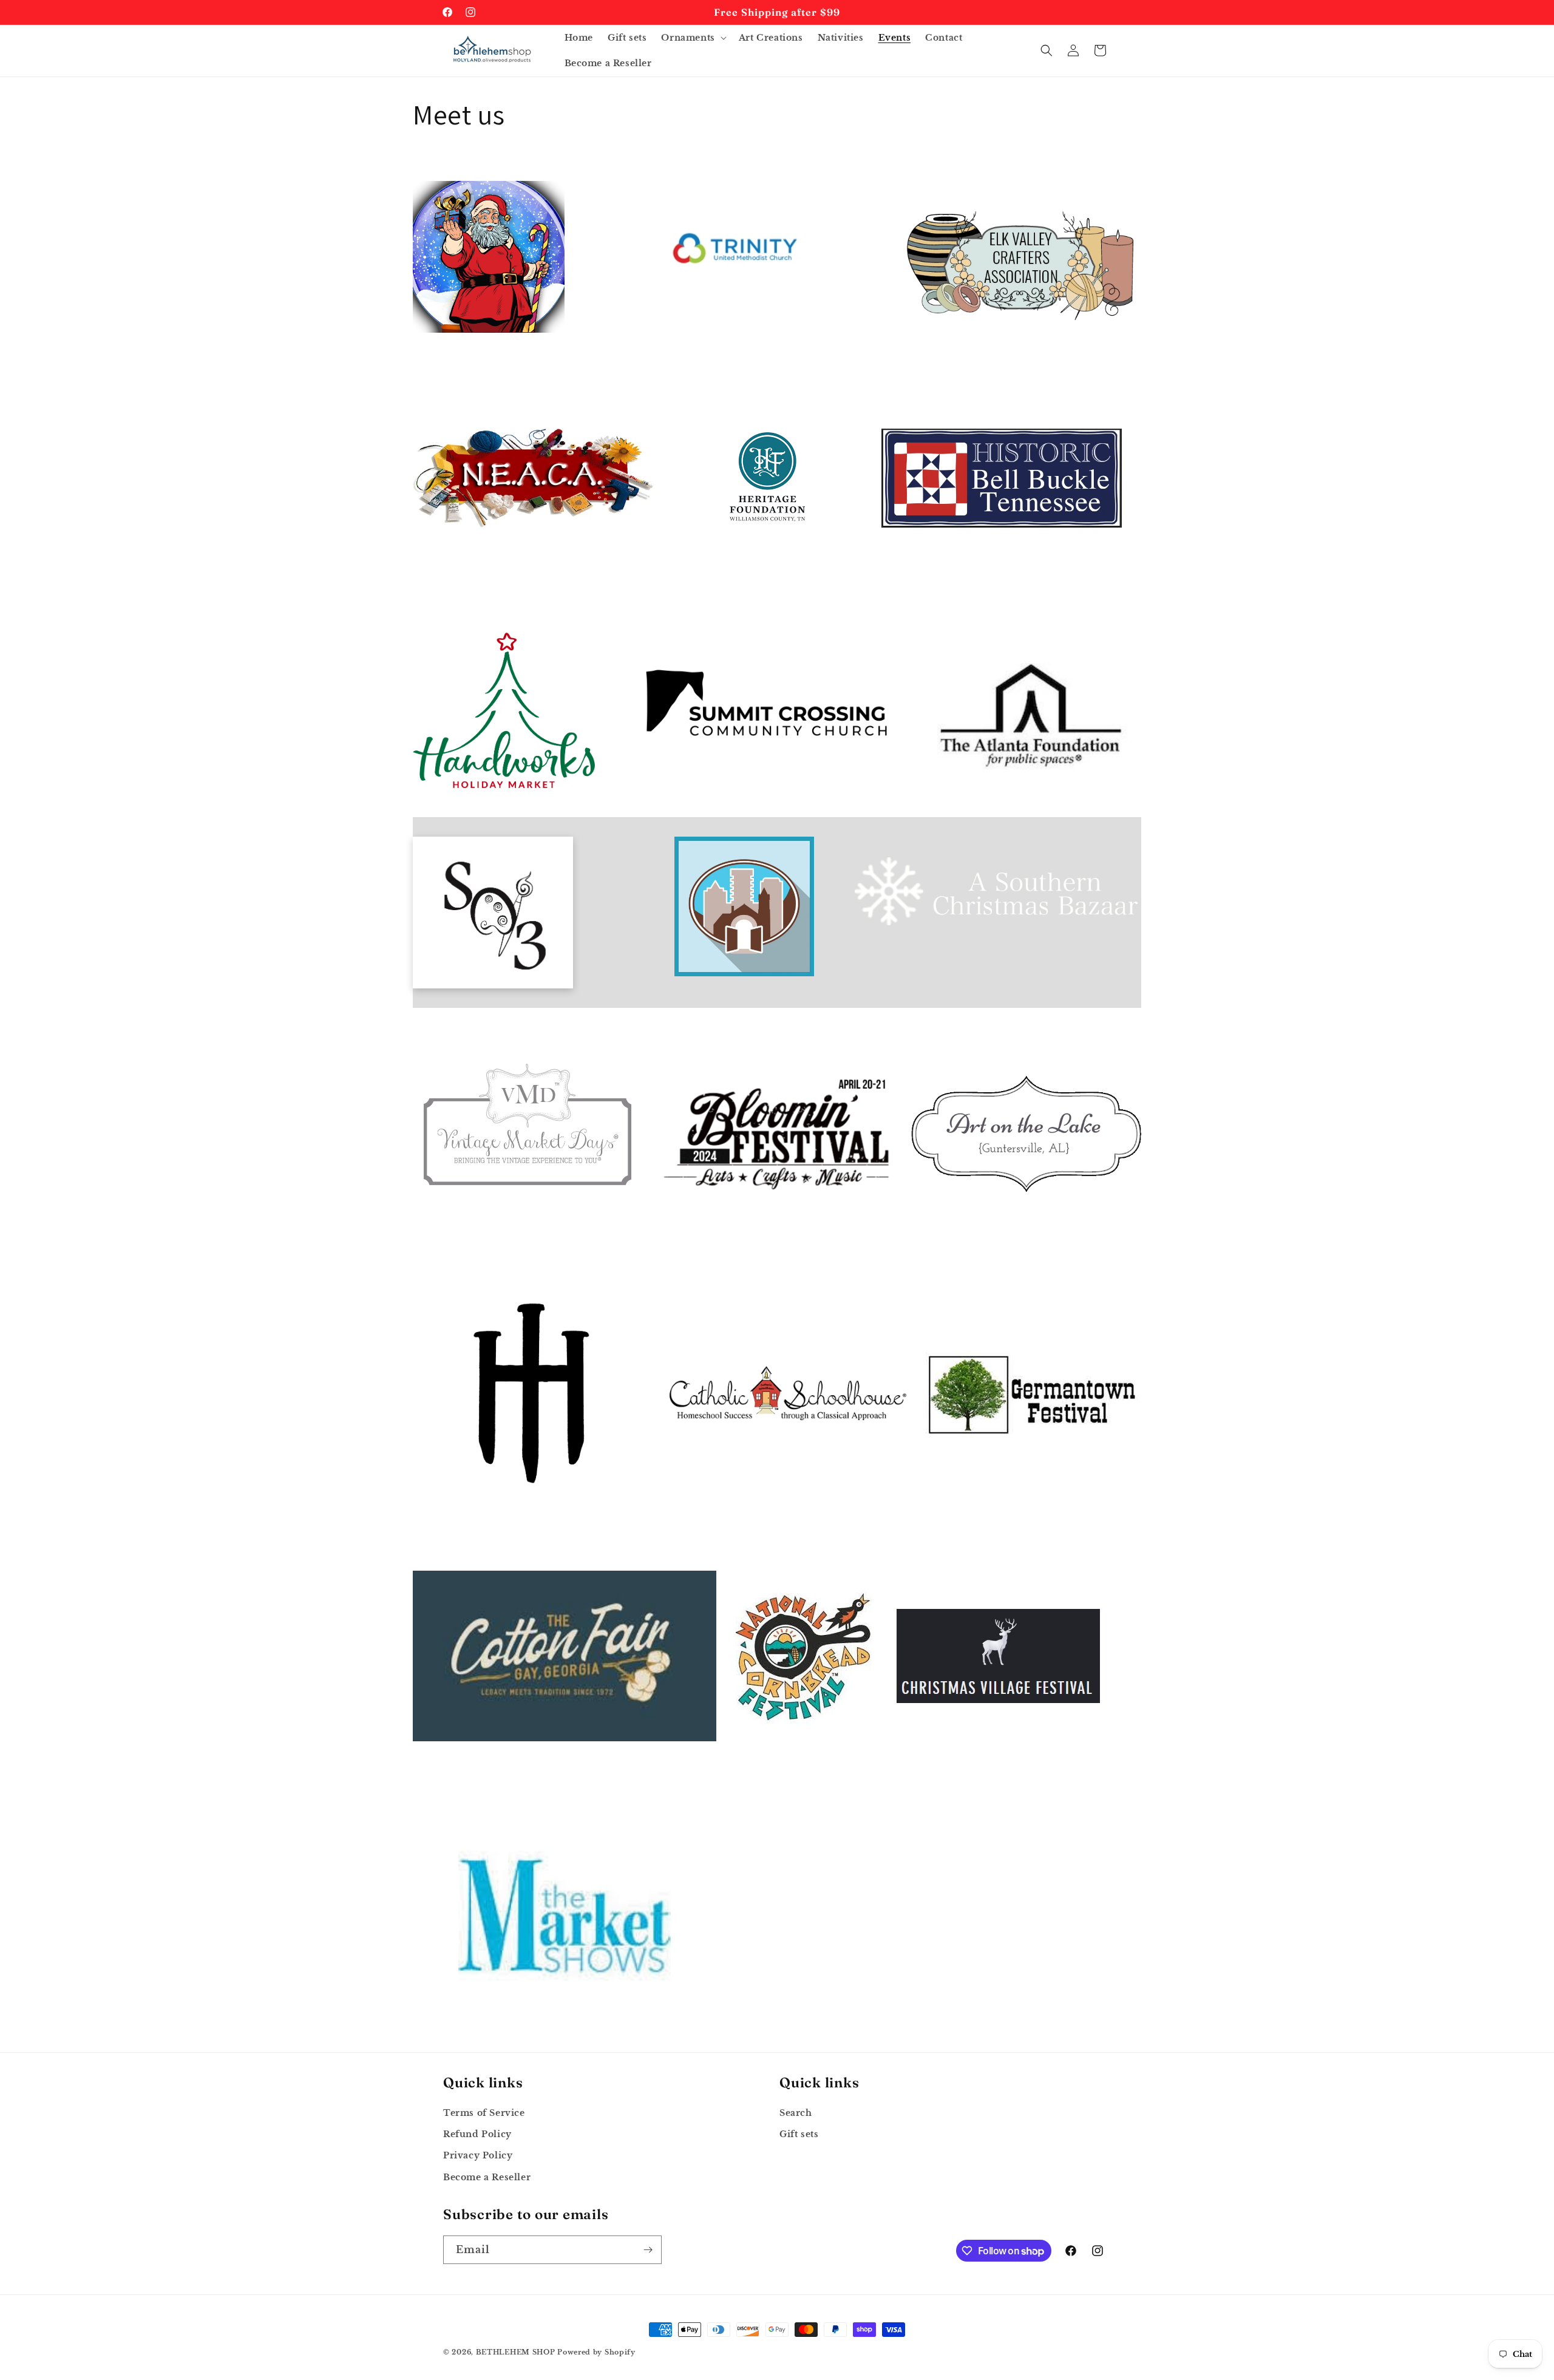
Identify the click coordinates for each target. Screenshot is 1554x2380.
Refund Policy (477, 2134)
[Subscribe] (648, 2250)
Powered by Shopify (596, 2352)
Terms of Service (484, 2113)
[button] (692, 38)
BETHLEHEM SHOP (516, 2352)
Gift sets (799, 2134)
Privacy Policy (478, 2155)
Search (796, 2113)
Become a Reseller (487, 2177)
